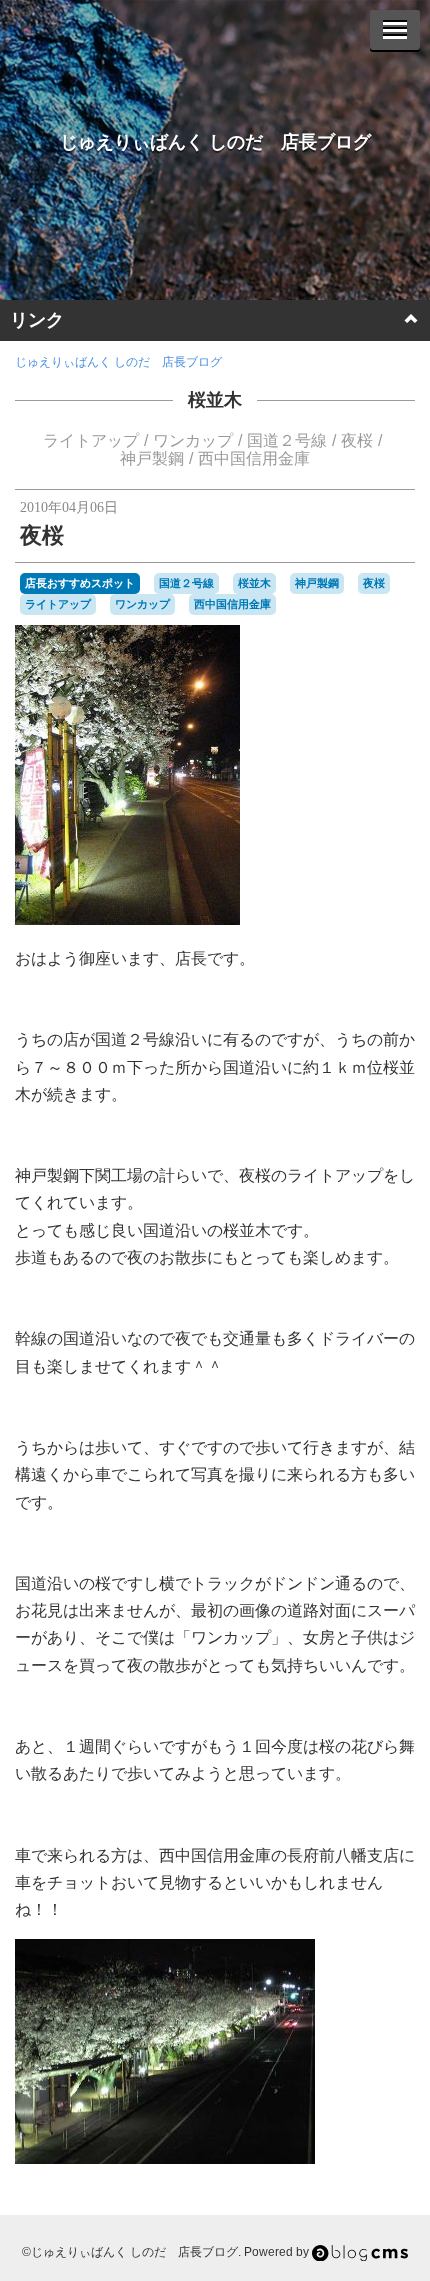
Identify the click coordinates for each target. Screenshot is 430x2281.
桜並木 (215, 400)
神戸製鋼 (152, 458)
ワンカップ (193, 440)
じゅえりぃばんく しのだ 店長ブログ (215, 142)
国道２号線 (287, 440)
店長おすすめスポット (80, 583)
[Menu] (395, 30)
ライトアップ (91, 440)
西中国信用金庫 (254, 458)
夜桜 (357, 440)
